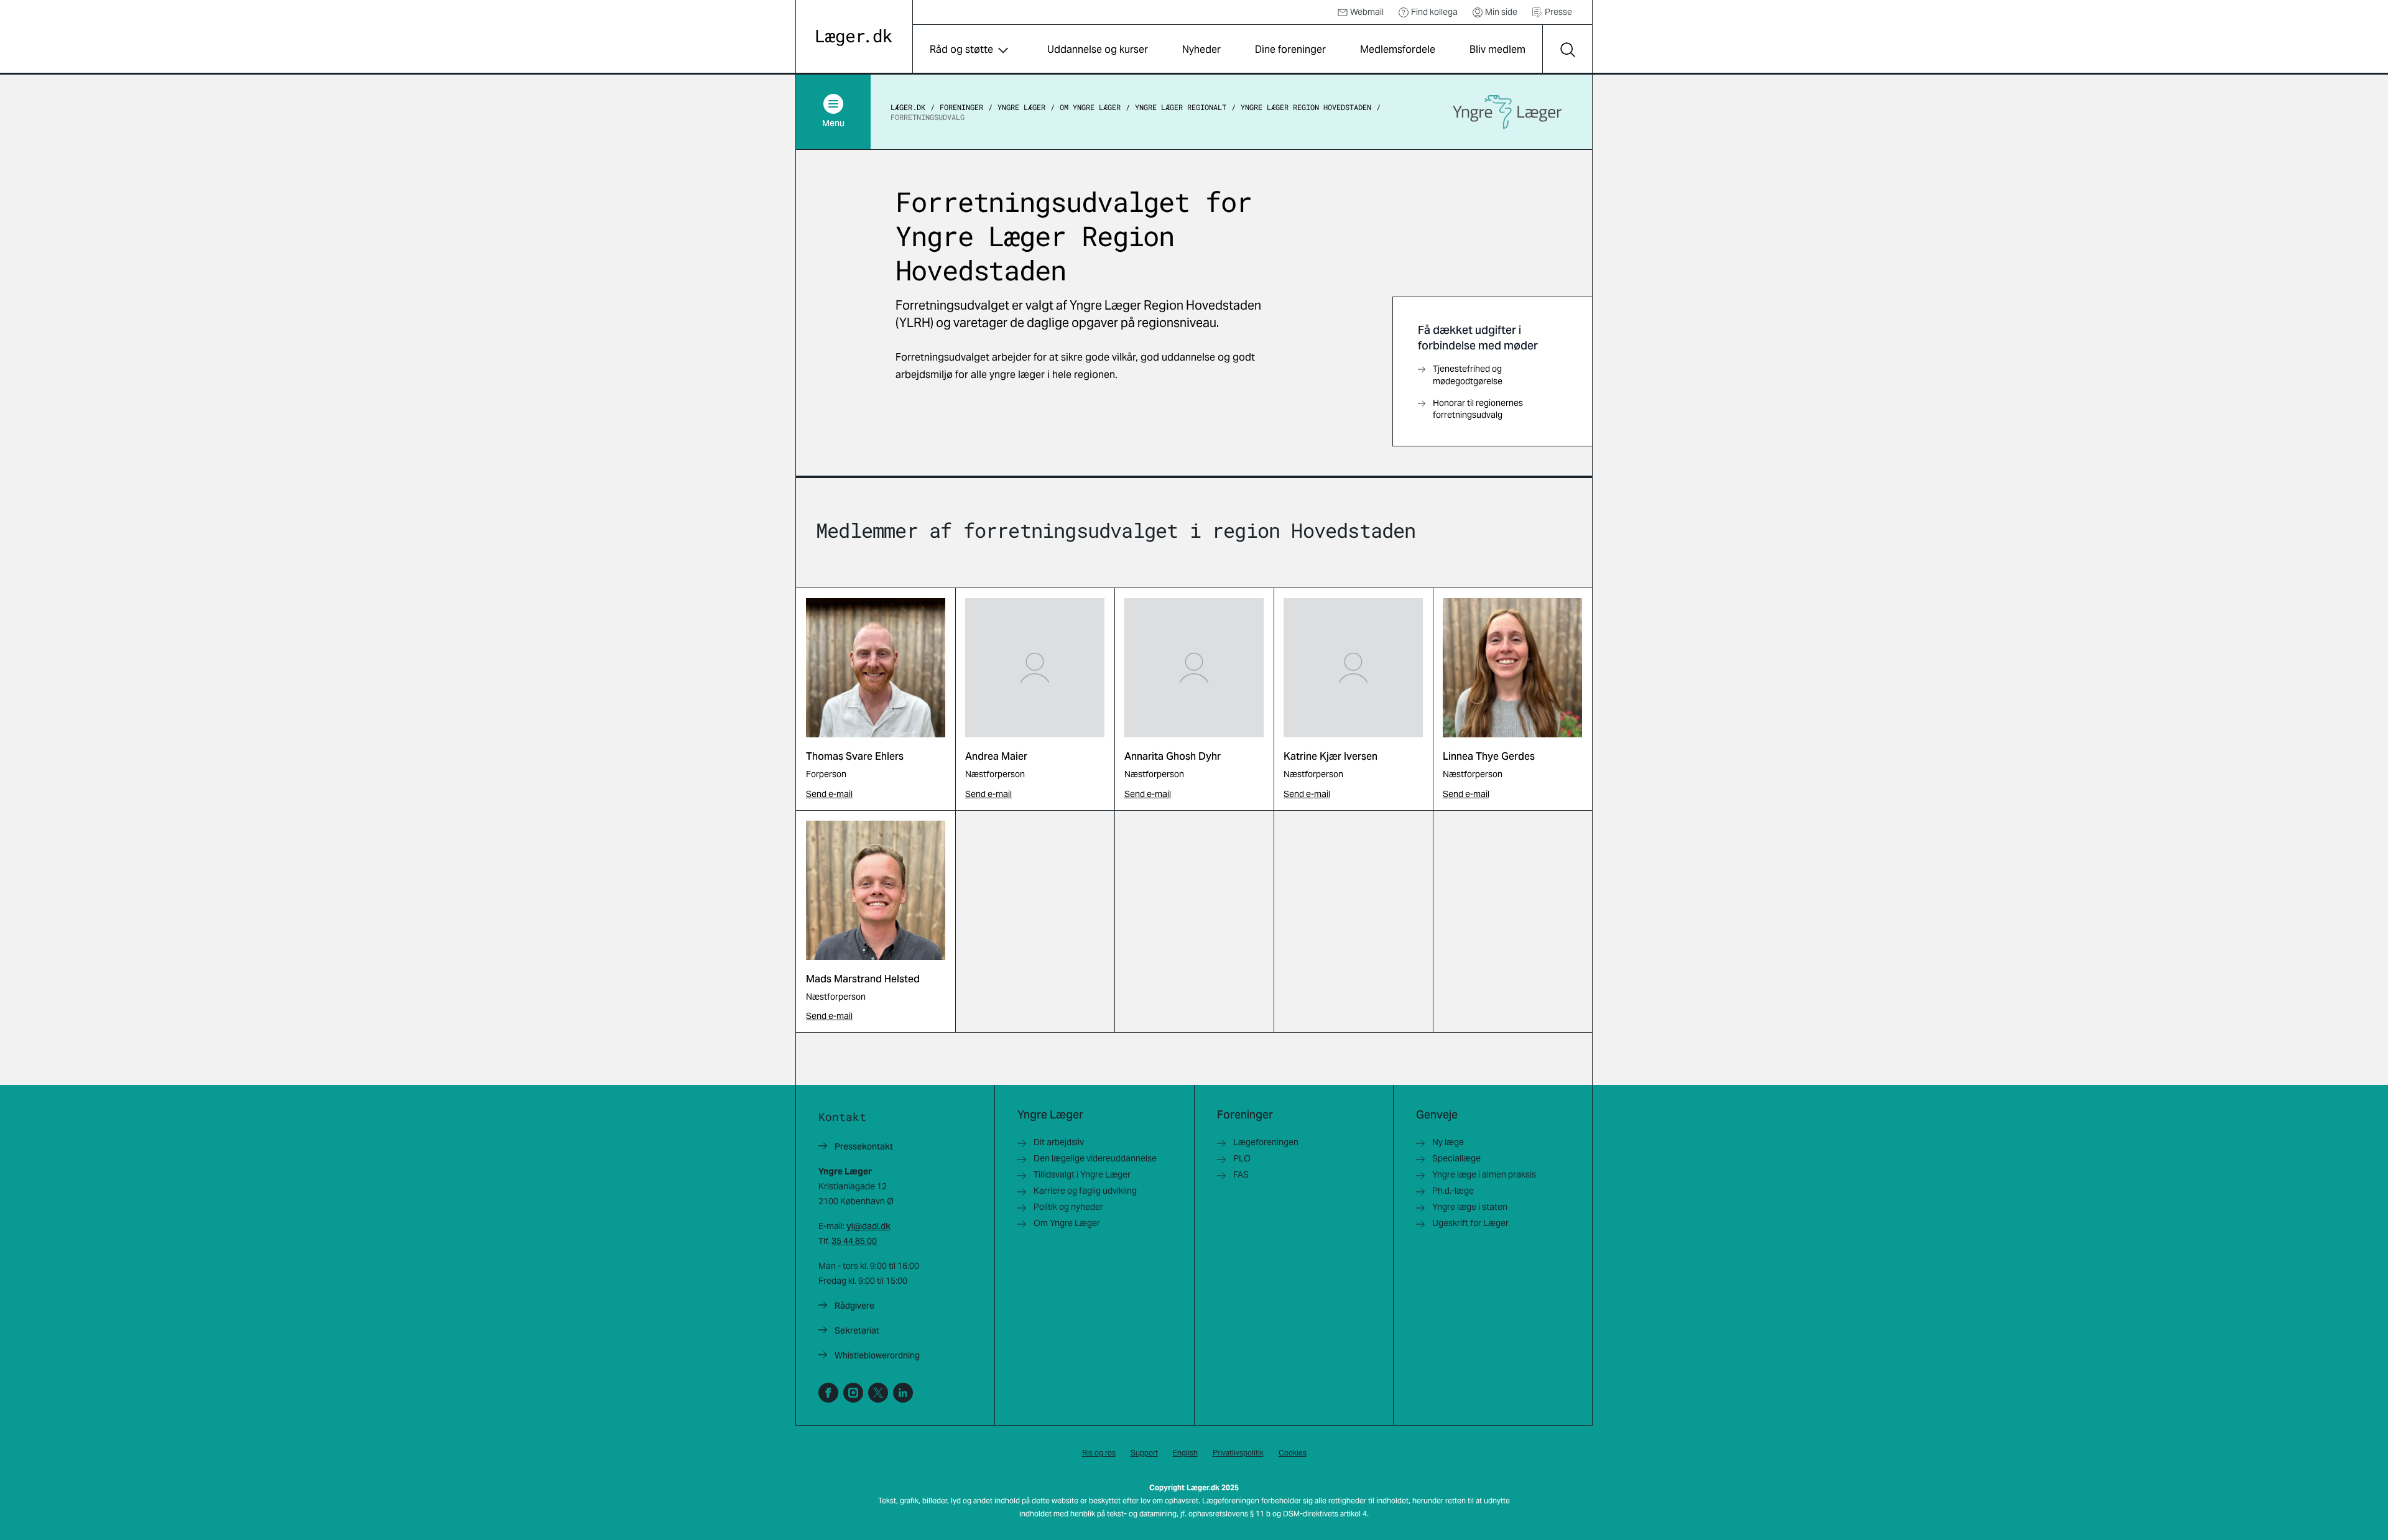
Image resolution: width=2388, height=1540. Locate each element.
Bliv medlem (1497, 49)
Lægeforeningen (1266, 1142)
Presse (1558, 12)
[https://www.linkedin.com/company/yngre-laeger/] (903, 1393)
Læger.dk (908, 107)
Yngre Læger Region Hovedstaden (1306, 107)
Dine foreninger (1290, 49)
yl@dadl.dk (868, 1226)
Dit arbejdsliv (1059, 1142)
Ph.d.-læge (1453, 1191)
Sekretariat (857, 1330)
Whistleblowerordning (877, 1355)
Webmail (1367, 12)
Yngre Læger (1021, 107)
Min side (1501, 12)
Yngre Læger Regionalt (1181, 107)
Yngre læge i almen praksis (1484, 1174)
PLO (1242, 1158)
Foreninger (961, 107)
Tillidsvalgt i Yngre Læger (1082, 1174)
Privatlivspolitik (1238, 1453)
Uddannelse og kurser (1098, 49)
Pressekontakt (864, 1146)
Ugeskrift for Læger (1470, 1223)
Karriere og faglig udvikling (1085, 1191)
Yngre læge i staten (1470, 1207)
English (1185, 1453)
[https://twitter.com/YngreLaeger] (878, 1393)
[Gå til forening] (1507, 112)
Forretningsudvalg (928, 117)
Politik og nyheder (1068, 1207)
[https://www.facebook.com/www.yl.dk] (828, 1393)
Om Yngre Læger (1090, 107)
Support (1144, 1453)
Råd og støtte (961, 49)
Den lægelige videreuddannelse (1095, 1158)
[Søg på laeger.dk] (1567, 50)
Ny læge (1448, 1142)
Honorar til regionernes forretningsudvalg (1478, 409)
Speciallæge (1456, 1158)
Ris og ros (1099, 1453)
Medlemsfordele (1398, 49)
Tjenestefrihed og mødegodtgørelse (1468, 375)
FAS (1241, 1174)
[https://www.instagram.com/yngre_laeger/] (853, 1393)
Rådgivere (854, 1306)
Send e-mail (829, 794)
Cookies (1293, 1453)
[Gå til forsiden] (854, 38)
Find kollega (1434, 12)
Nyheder (1201, 49)
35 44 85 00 (854, 1241)
